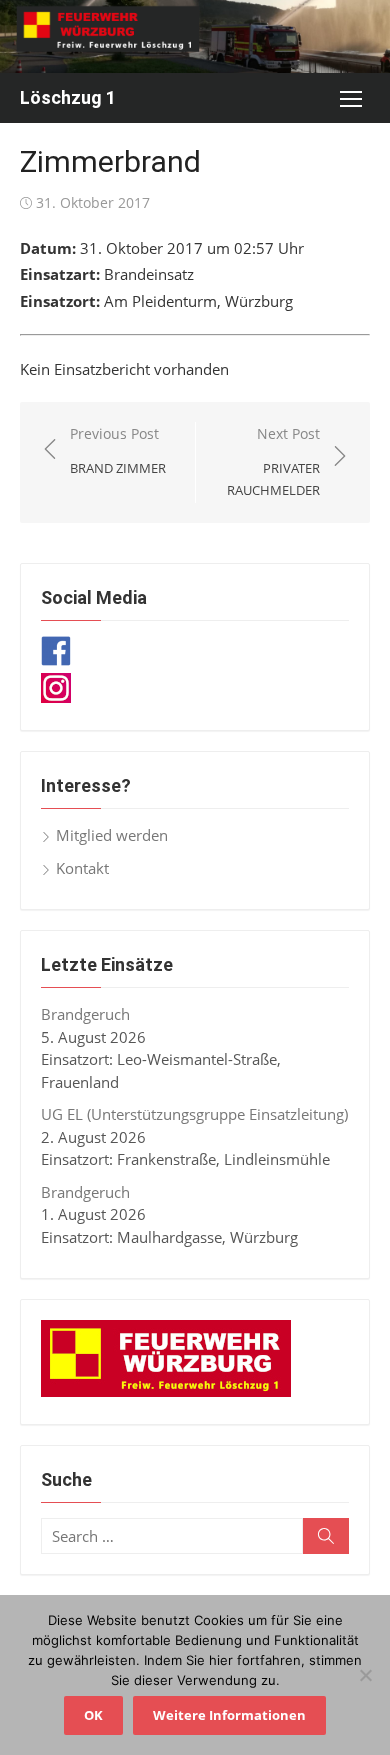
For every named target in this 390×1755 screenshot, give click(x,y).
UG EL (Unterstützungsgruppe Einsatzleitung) (194, 1114)
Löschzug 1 (68, 97)
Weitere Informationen (229, 1715)
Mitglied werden (112, 835)
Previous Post (118, 450)
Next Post (273, 461)
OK (93, 1715)
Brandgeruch (85, 1014)
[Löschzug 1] (195, 36)
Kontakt (82, 868)
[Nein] (365, 1675)
